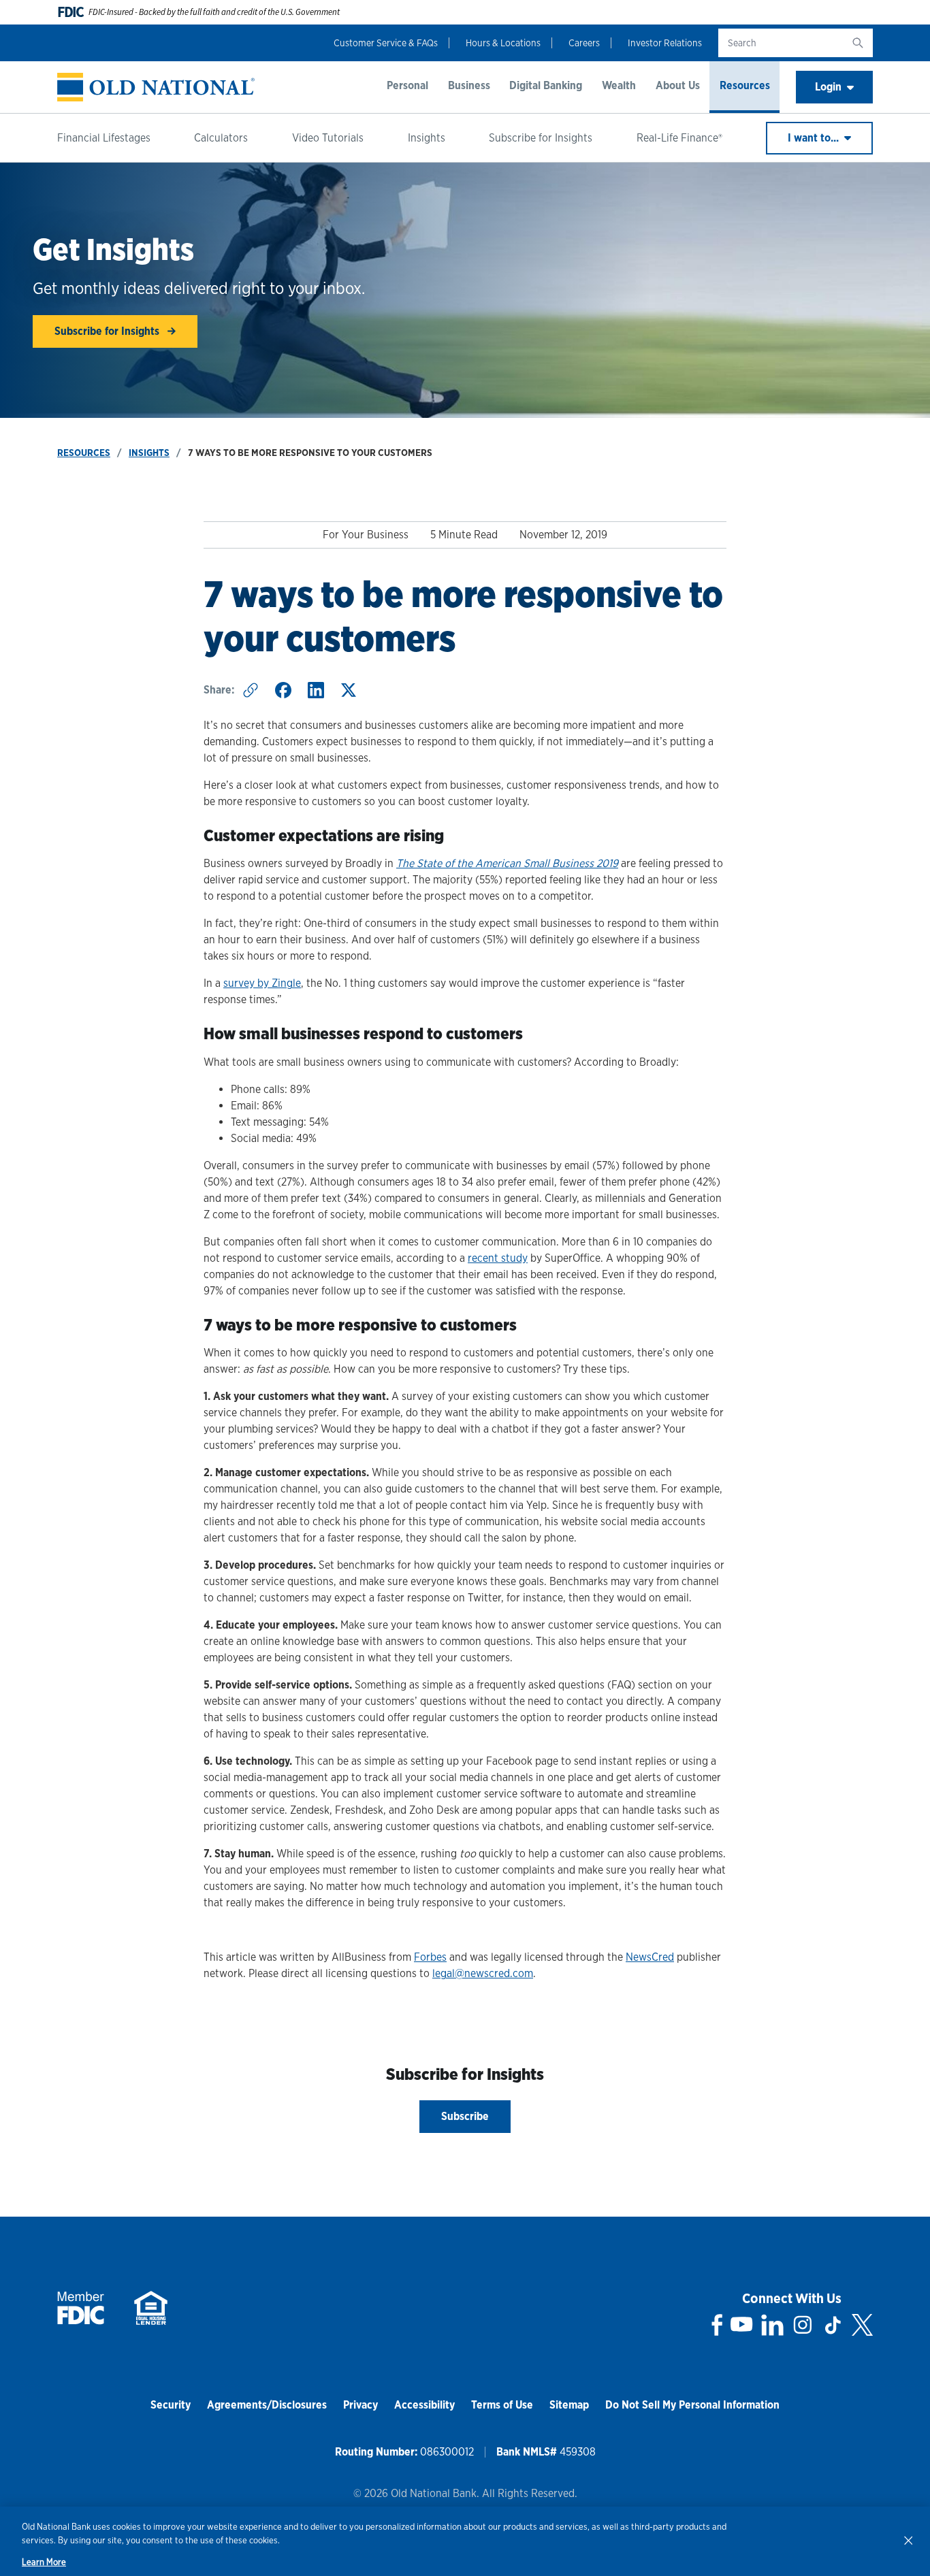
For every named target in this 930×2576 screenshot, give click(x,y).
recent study (498, 1258)
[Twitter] (862, 2325)
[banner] (156, 87)
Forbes (430, 1957)
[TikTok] (833, 2325)
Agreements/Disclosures (267, 2405)
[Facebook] (717, 2325)
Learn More (44, 2562)
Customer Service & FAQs (386, 43)
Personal (407, 85)
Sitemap (569, 2405)
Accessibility (424, 2405)
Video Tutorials (328, 138)
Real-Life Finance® (679, 138)
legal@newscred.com (483, 1973)
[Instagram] (803, 2325)
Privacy (360, 2405)
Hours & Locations (503, 43)
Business (469, 85)
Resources (745, 85)
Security (171, 2405)
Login (828, 87)
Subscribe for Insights (541, 138)
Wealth (619, 85)
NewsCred (650, 1957)
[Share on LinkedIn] (316, 690)
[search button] (858, 43)
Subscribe (465, 2116)
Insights (427, 138)
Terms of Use (502, 2405)
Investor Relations (665, 43)
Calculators (221, 138)
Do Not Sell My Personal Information (692, 2405)
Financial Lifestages (104, 138)
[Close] (908, 2540)
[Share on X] (349, 690)
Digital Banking (546, 85)
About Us (678, 85)
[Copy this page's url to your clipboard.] (251, 690)
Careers (584, 43)
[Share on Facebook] (283, 690)
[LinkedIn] (772, 2325)
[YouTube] (741, 2325)
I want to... (815, 138)
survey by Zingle (262, 983)
